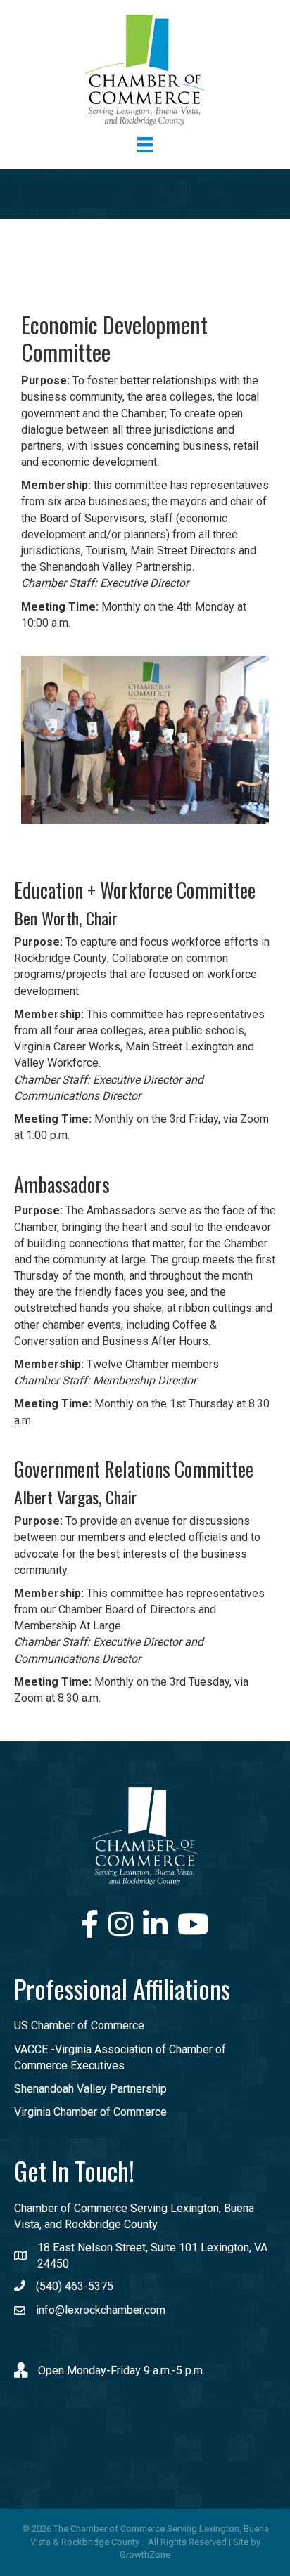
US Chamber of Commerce (79, 2025)
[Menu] (145, 145)
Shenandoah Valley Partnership (90, 2089)
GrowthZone (145, 2555)
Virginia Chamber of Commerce (90, 2112)
